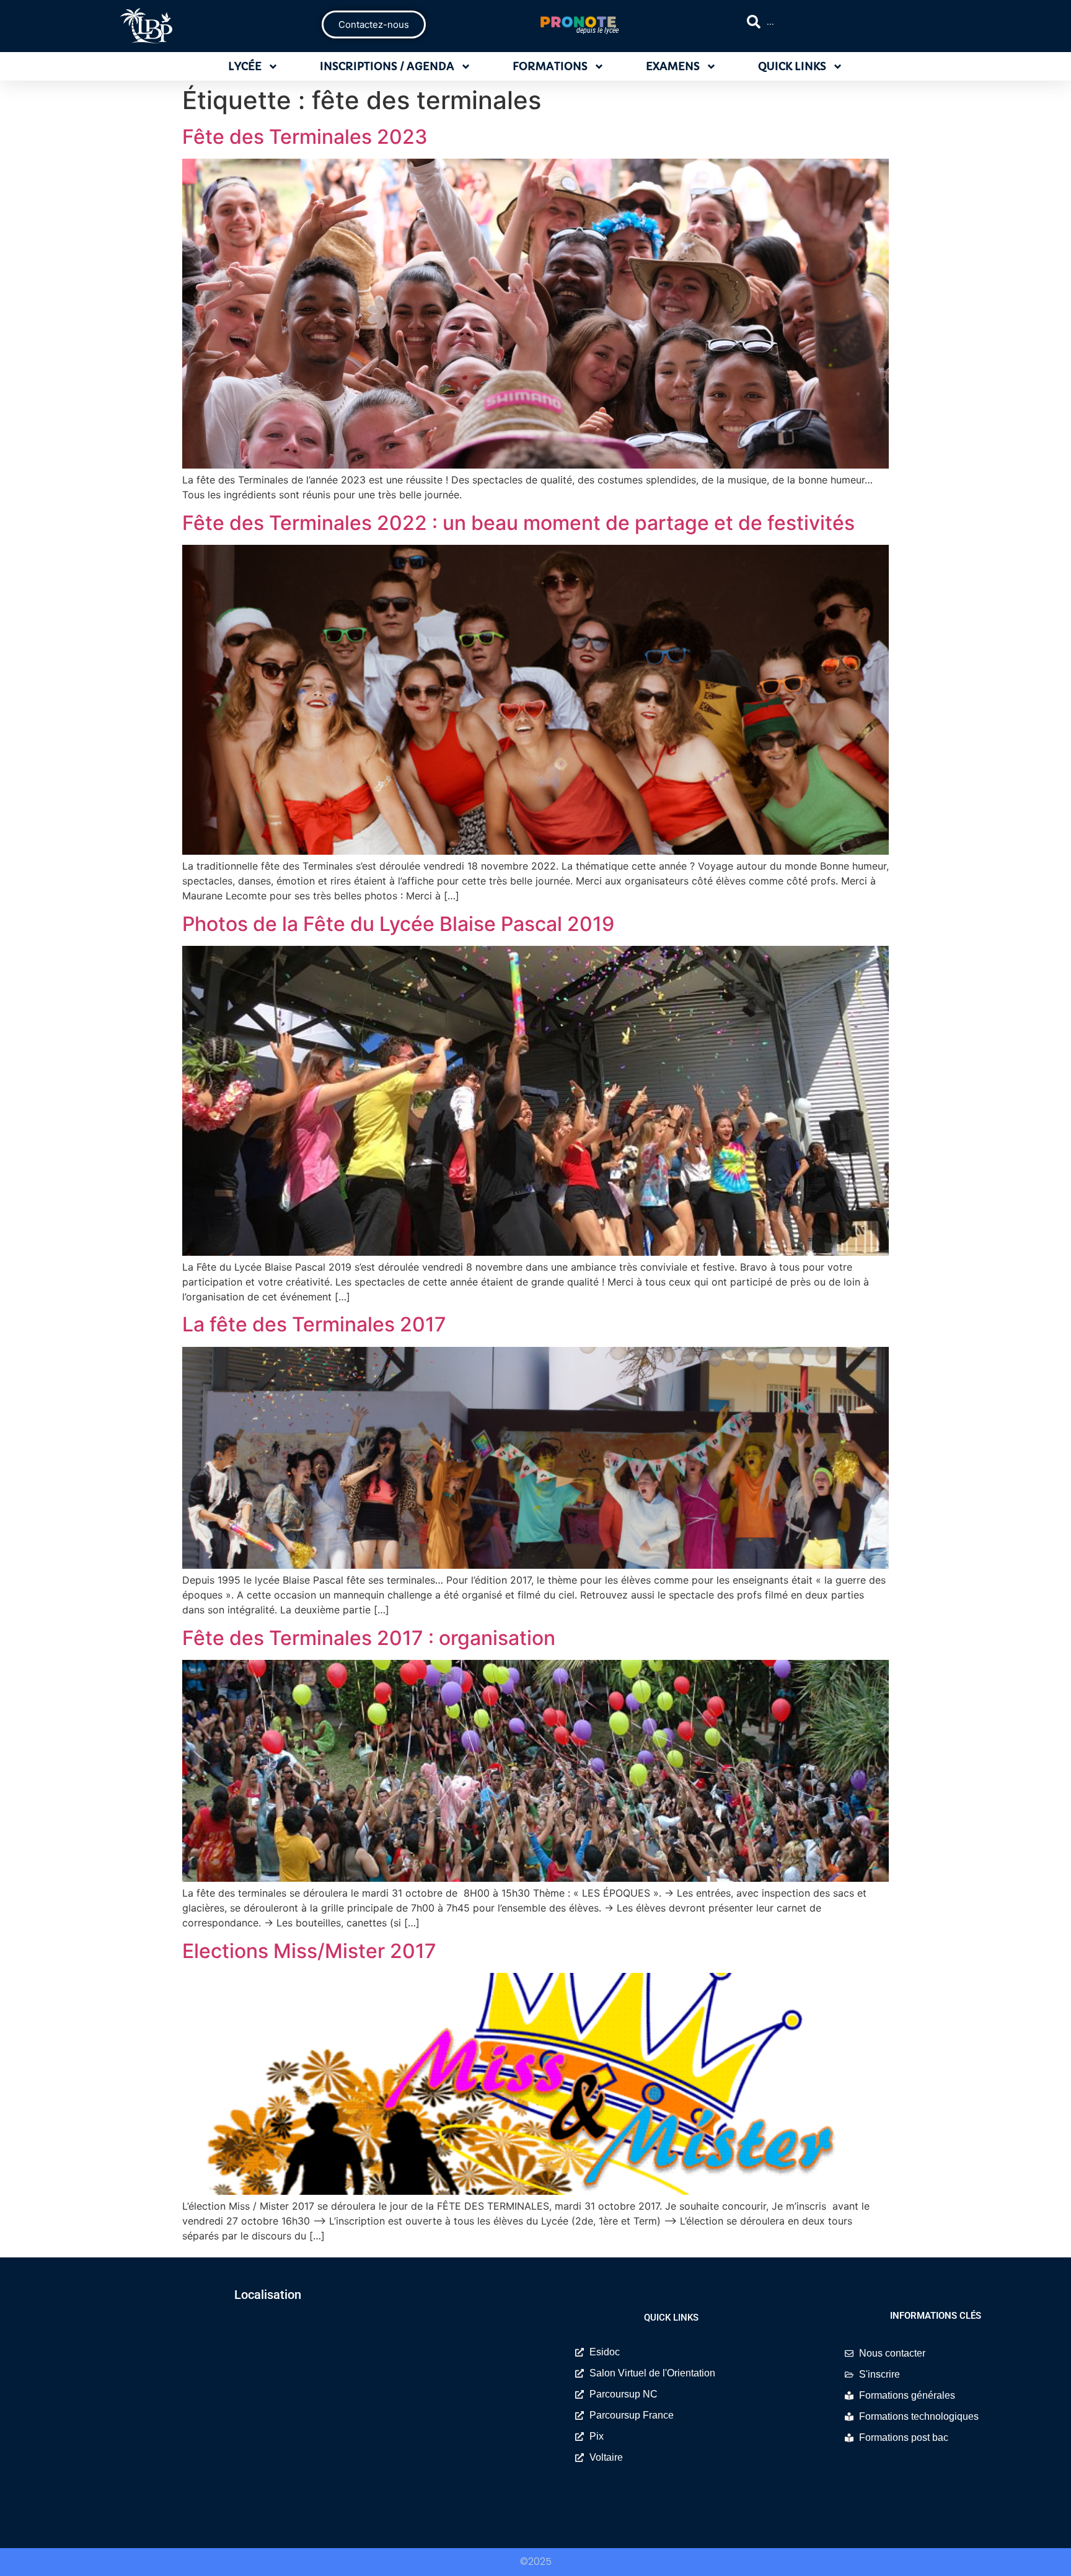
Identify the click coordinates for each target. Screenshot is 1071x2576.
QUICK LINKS (792, 66)
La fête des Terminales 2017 (314, 1324)
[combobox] (855, 22)
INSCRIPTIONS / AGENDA (387, 66)
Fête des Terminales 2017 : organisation (369, 1638)
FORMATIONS (550, 66)
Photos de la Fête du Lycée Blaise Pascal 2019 (398, 924)
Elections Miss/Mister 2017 (309, 1951)
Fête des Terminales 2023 (305, 137)
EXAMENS (673, 66)
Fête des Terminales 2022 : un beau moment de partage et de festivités (518, 523)
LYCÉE (245, 66)
